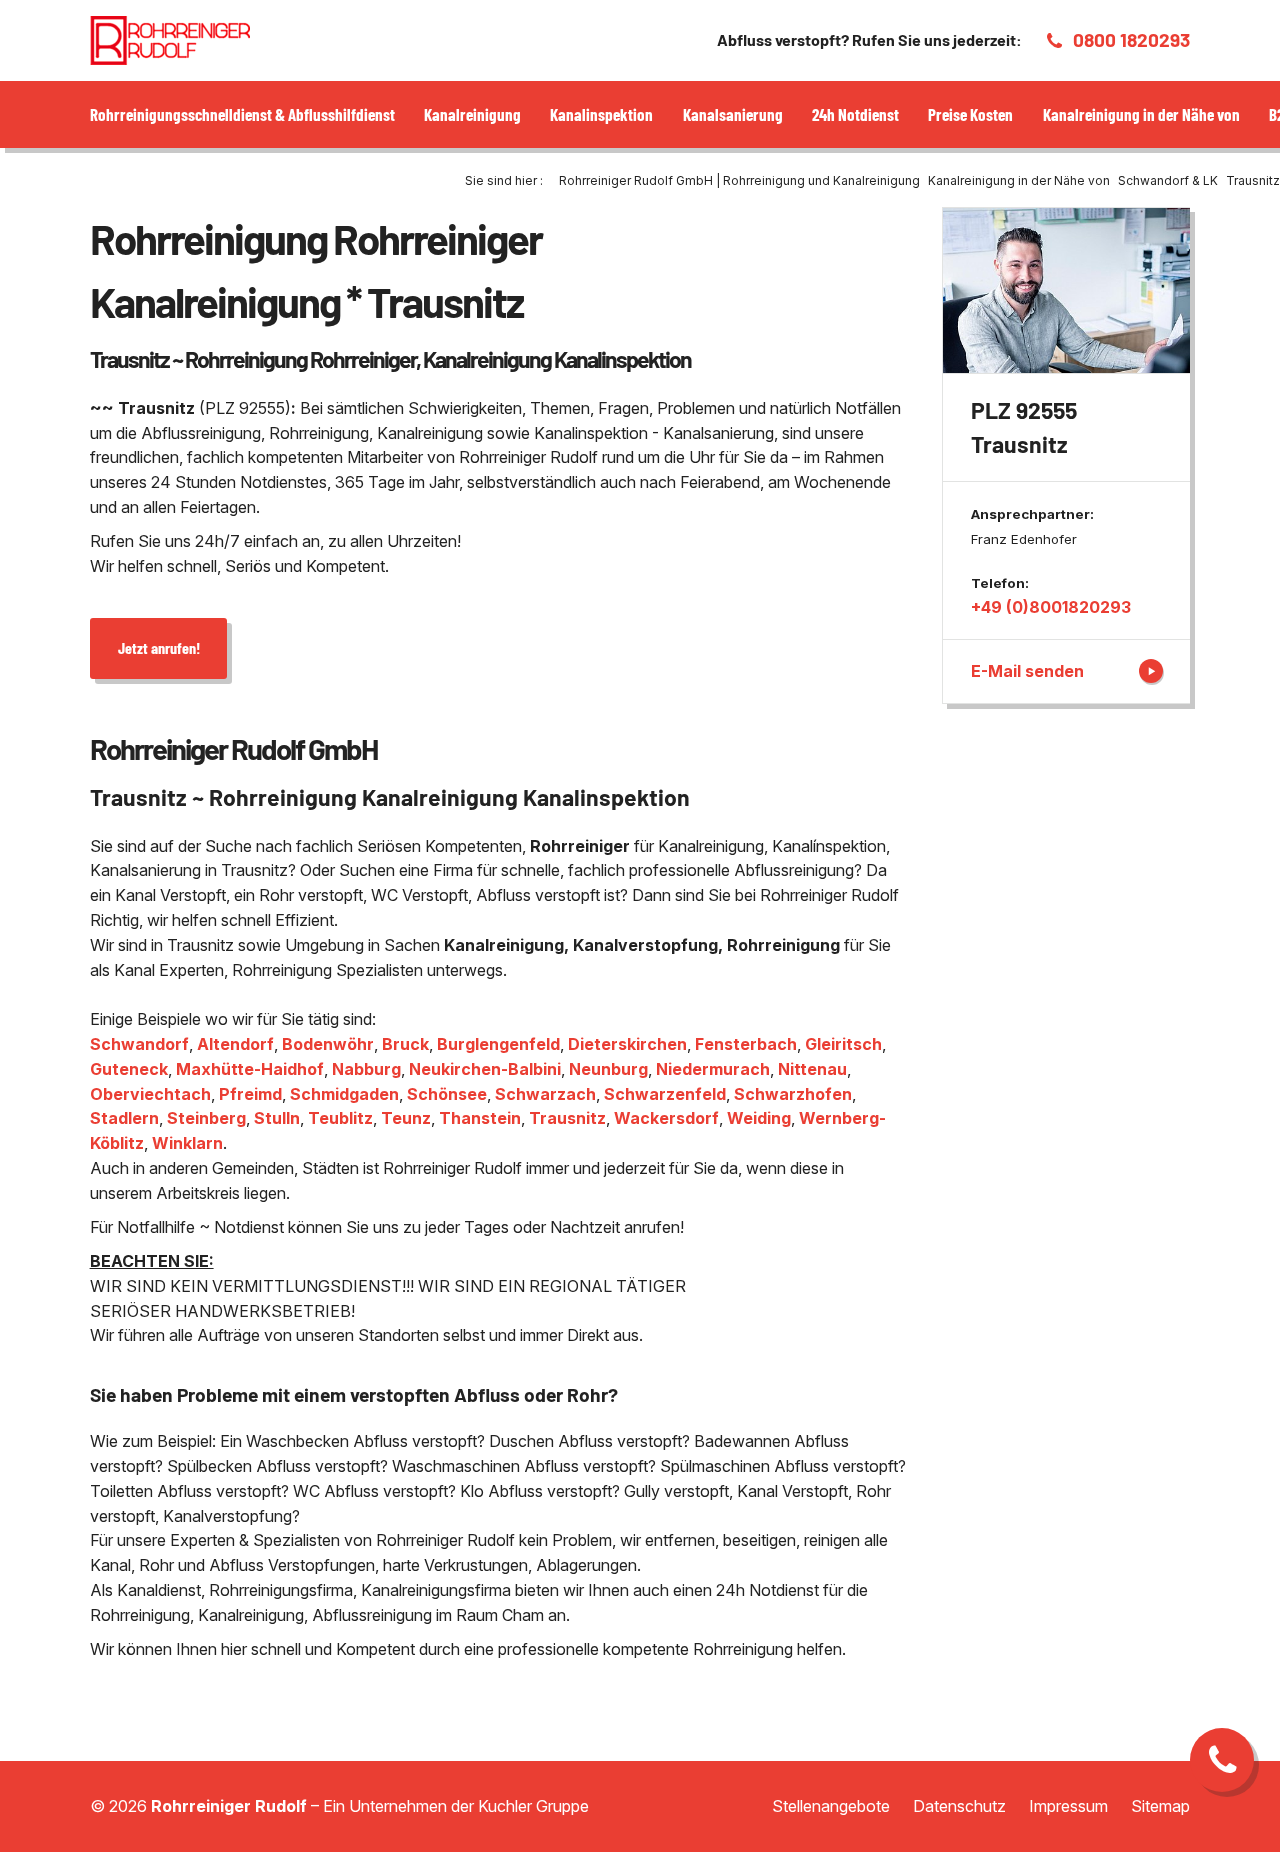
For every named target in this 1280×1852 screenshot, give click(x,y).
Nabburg (366, 1069)
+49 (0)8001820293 (1051, 607)
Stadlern (124, 1118)
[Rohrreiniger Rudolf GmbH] (170, 40)
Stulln (277, 1118)
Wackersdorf (666, 1118)
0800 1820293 (1131, 39)
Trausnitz (567, 1118)
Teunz (406, 1118)
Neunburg (608, 1069)
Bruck (405, 1044)
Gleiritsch (843, 1044)
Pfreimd (250, 1094)
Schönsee (447, 1094)
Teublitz (340, 1118)
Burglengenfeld (498, 1044)
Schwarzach (545, 1094)
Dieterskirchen (627, 1044)
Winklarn (187, 1143)
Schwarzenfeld (665, 1094)
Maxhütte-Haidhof (250, 1069)
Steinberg (206, 1118)
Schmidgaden (344, 1094)
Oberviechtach (150, 1094)
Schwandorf (139, 1044)
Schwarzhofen (793, 1094)
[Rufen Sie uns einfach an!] (1222, 1760)
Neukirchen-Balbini (485, 1069)
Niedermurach (713, 1069)
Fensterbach (746, 1044)
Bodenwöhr (328, 1044)
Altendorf (235, 1044)
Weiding (759, 1118)
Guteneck (129, 1069)
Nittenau (812, 1069)
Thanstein (480, 1118)
